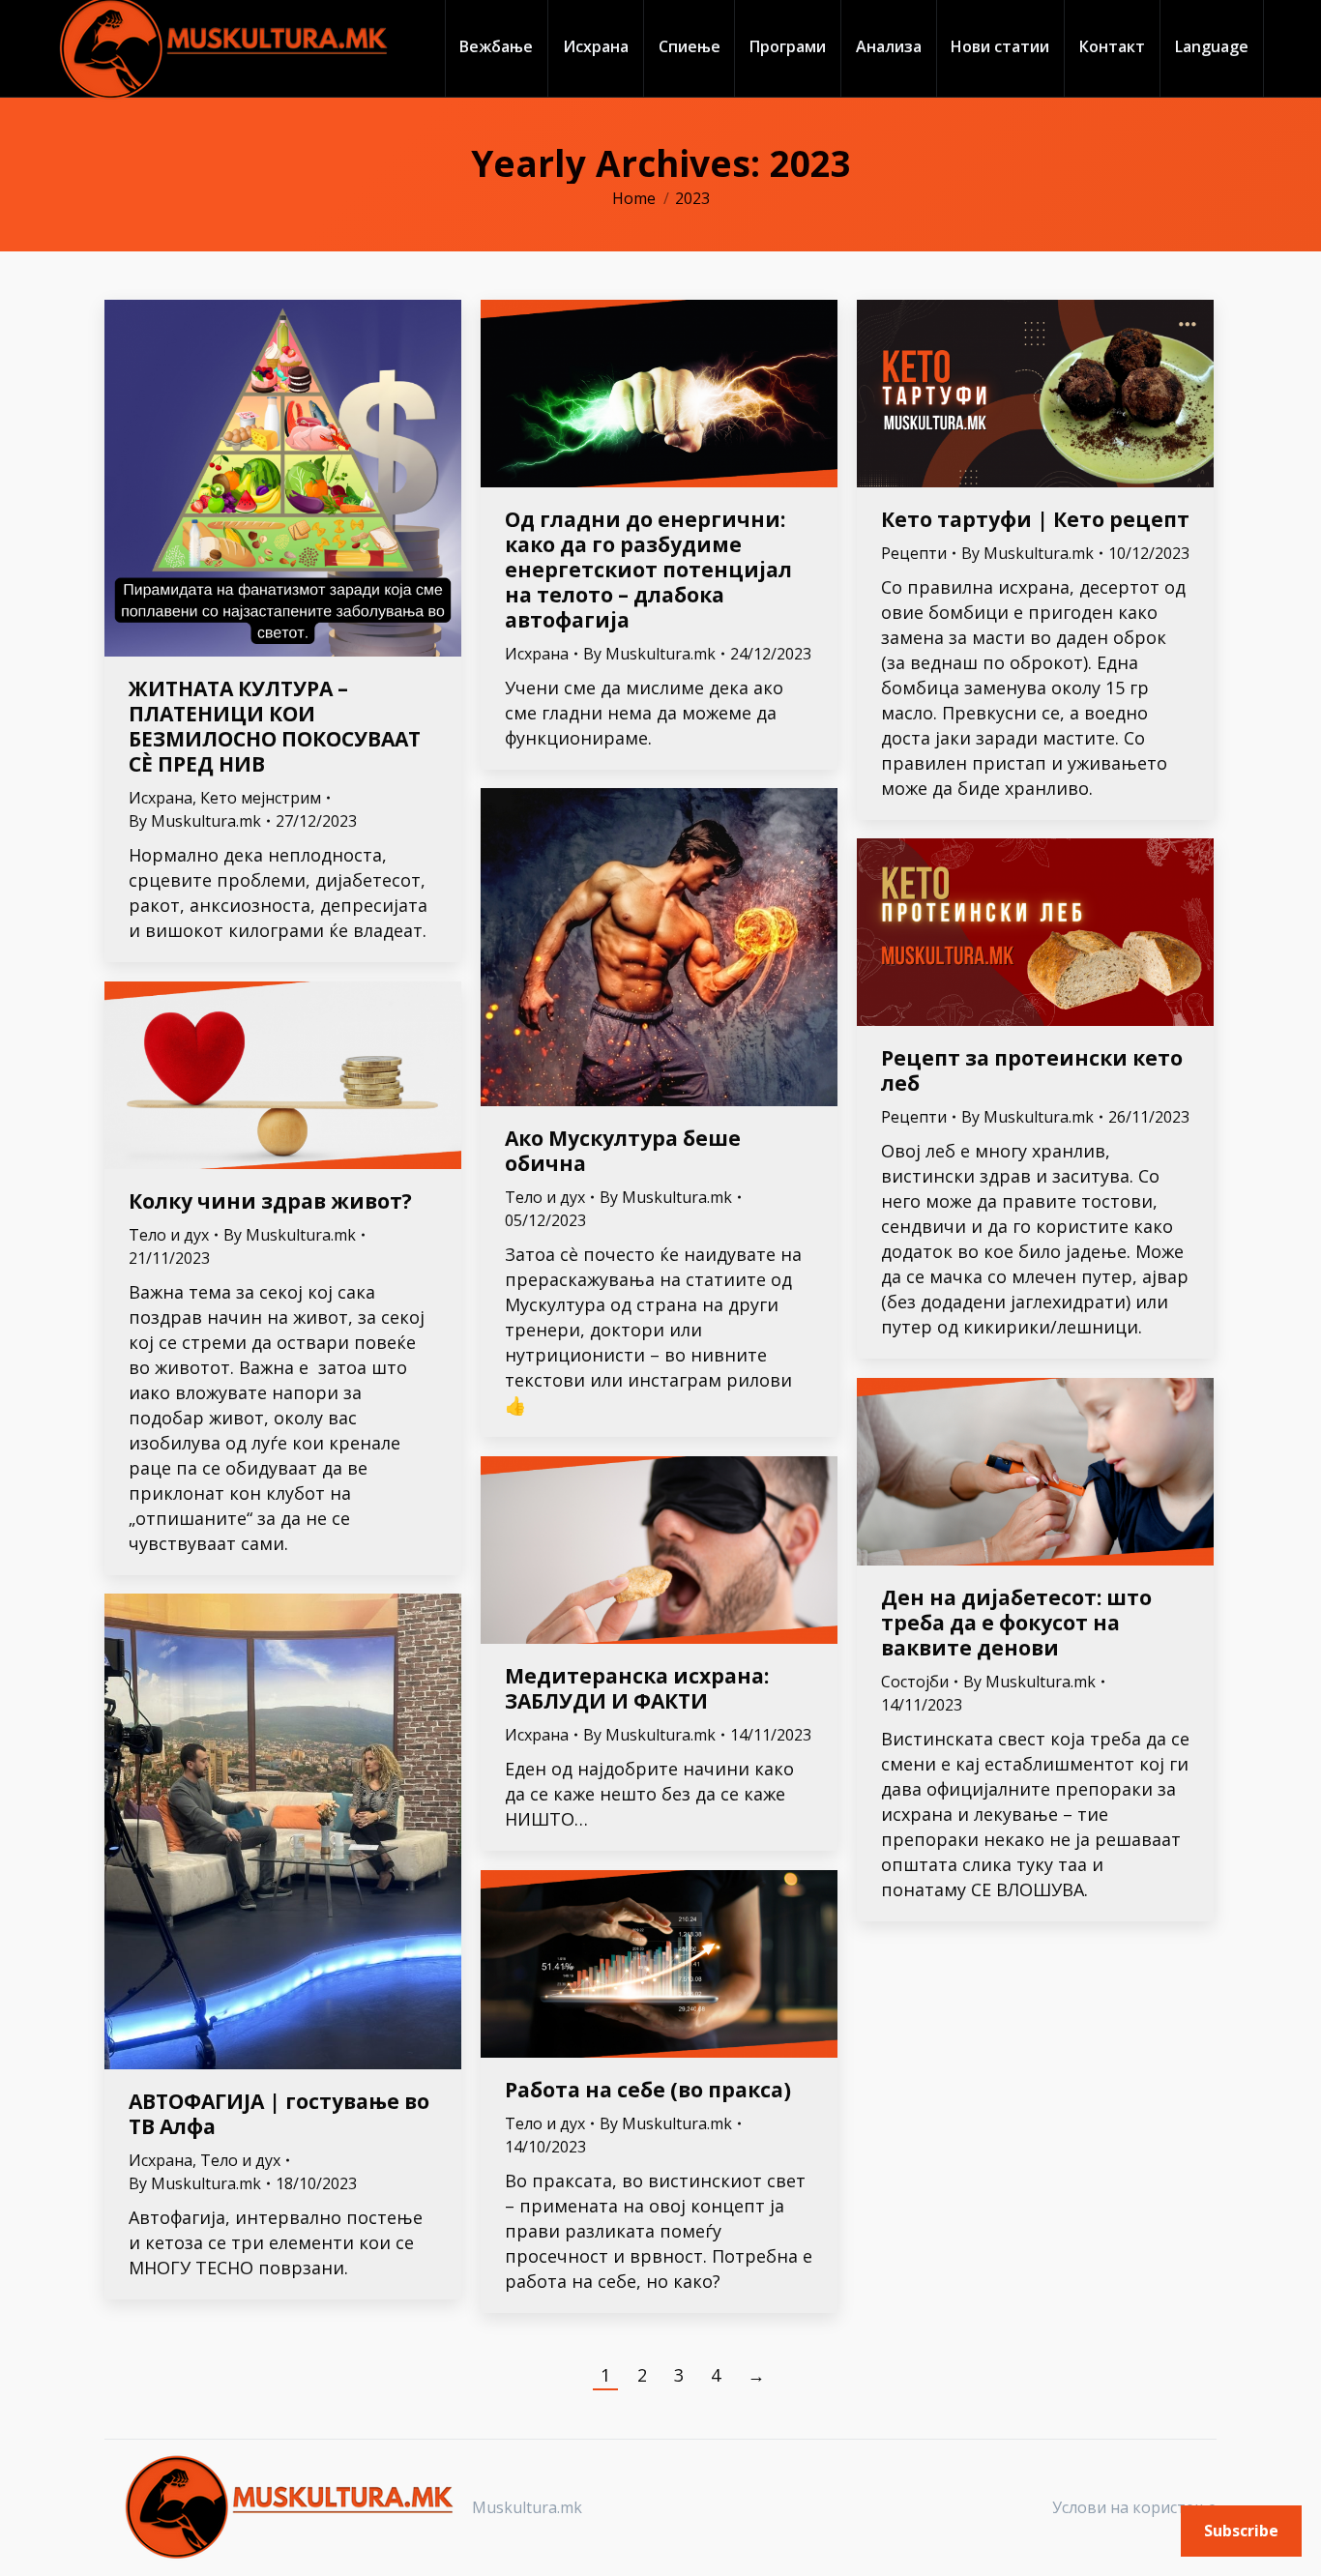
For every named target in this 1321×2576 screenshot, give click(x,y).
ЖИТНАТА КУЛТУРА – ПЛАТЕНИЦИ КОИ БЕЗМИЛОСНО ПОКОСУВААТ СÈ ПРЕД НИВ (275, 726)
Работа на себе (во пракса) (648, 2090)
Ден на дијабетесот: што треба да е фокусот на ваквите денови (1016, 1623)
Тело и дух (545, 1197)
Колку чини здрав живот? (270, 1201)
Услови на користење (1134, 2507)
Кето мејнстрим (261, 798)
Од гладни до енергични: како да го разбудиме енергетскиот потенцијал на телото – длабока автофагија (648, 570)
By (195, 821)
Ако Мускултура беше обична (623, 1151)
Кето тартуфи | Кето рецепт (1035, 519)
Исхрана (161, 798)
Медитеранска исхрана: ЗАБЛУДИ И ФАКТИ (637, 1688)
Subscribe (1241, 2531)
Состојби (915, 1682)
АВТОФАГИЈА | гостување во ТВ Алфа (279, 2114)
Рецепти (914, 553)
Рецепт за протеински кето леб (1032, 1070)
